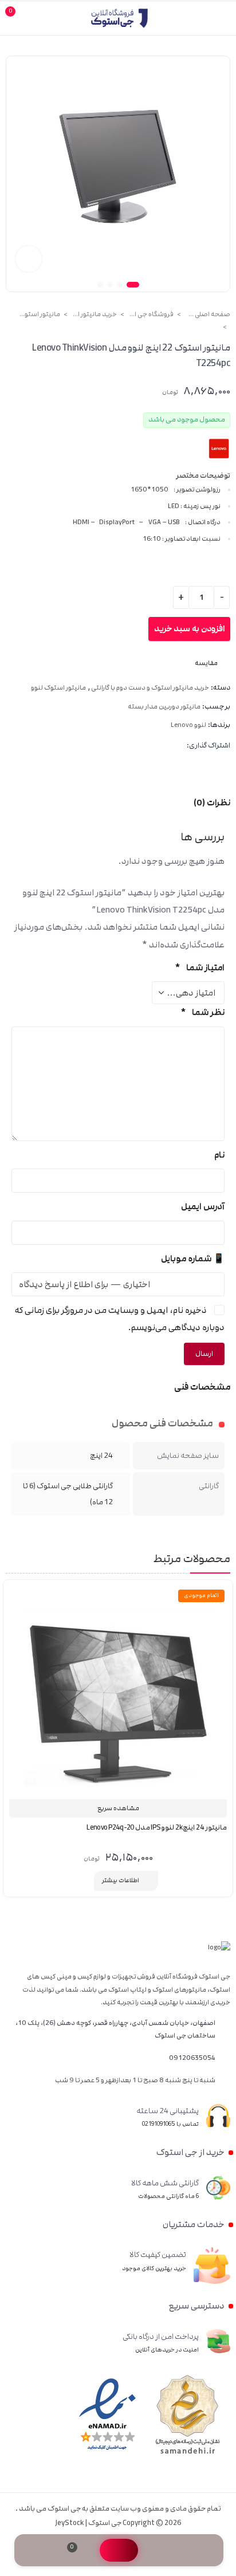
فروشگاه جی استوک (151, 314)
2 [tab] (120, 285)
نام (219, 1155)
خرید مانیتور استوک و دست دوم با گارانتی (94, 314)
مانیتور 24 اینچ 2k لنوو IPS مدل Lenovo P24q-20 (157, 1828)
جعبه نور (29, 259)
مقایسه (84, 1881)
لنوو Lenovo (188, 725)
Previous (217, 173)
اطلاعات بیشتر (121, 1881)
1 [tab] (133, 285)
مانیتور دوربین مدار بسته (164, 707)
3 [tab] (110, 285)
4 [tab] (100, 285)
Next (19, 173)
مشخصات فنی (202, 1387)
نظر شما (202, 1012)
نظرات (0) (212, 803)
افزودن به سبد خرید (189, 629)
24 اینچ (101, 1456)
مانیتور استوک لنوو (37, 314)
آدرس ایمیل (203, 1207)
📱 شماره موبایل (193, 1259)
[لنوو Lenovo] (219, 449)
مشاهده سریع (118, 1808)
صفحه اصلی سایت (207, 314)
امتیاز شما (200, 968)
